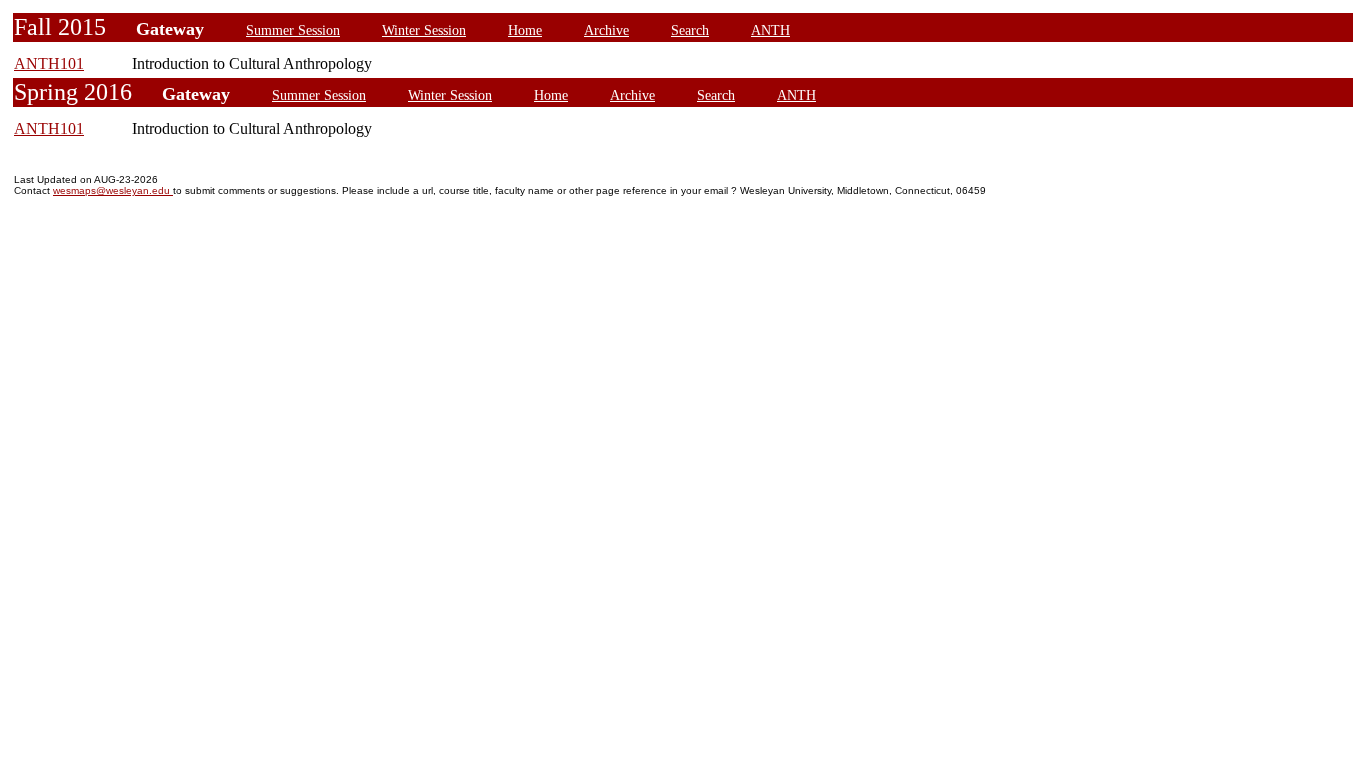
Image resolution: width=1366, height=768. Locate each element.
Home (525, 30)
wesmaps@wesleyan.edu (113, 190)
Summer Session (293, 30)
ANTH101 (49, 63)
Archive (606, 30)
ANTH (770, 30)
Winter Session (424, 30)
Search (690, 30)
